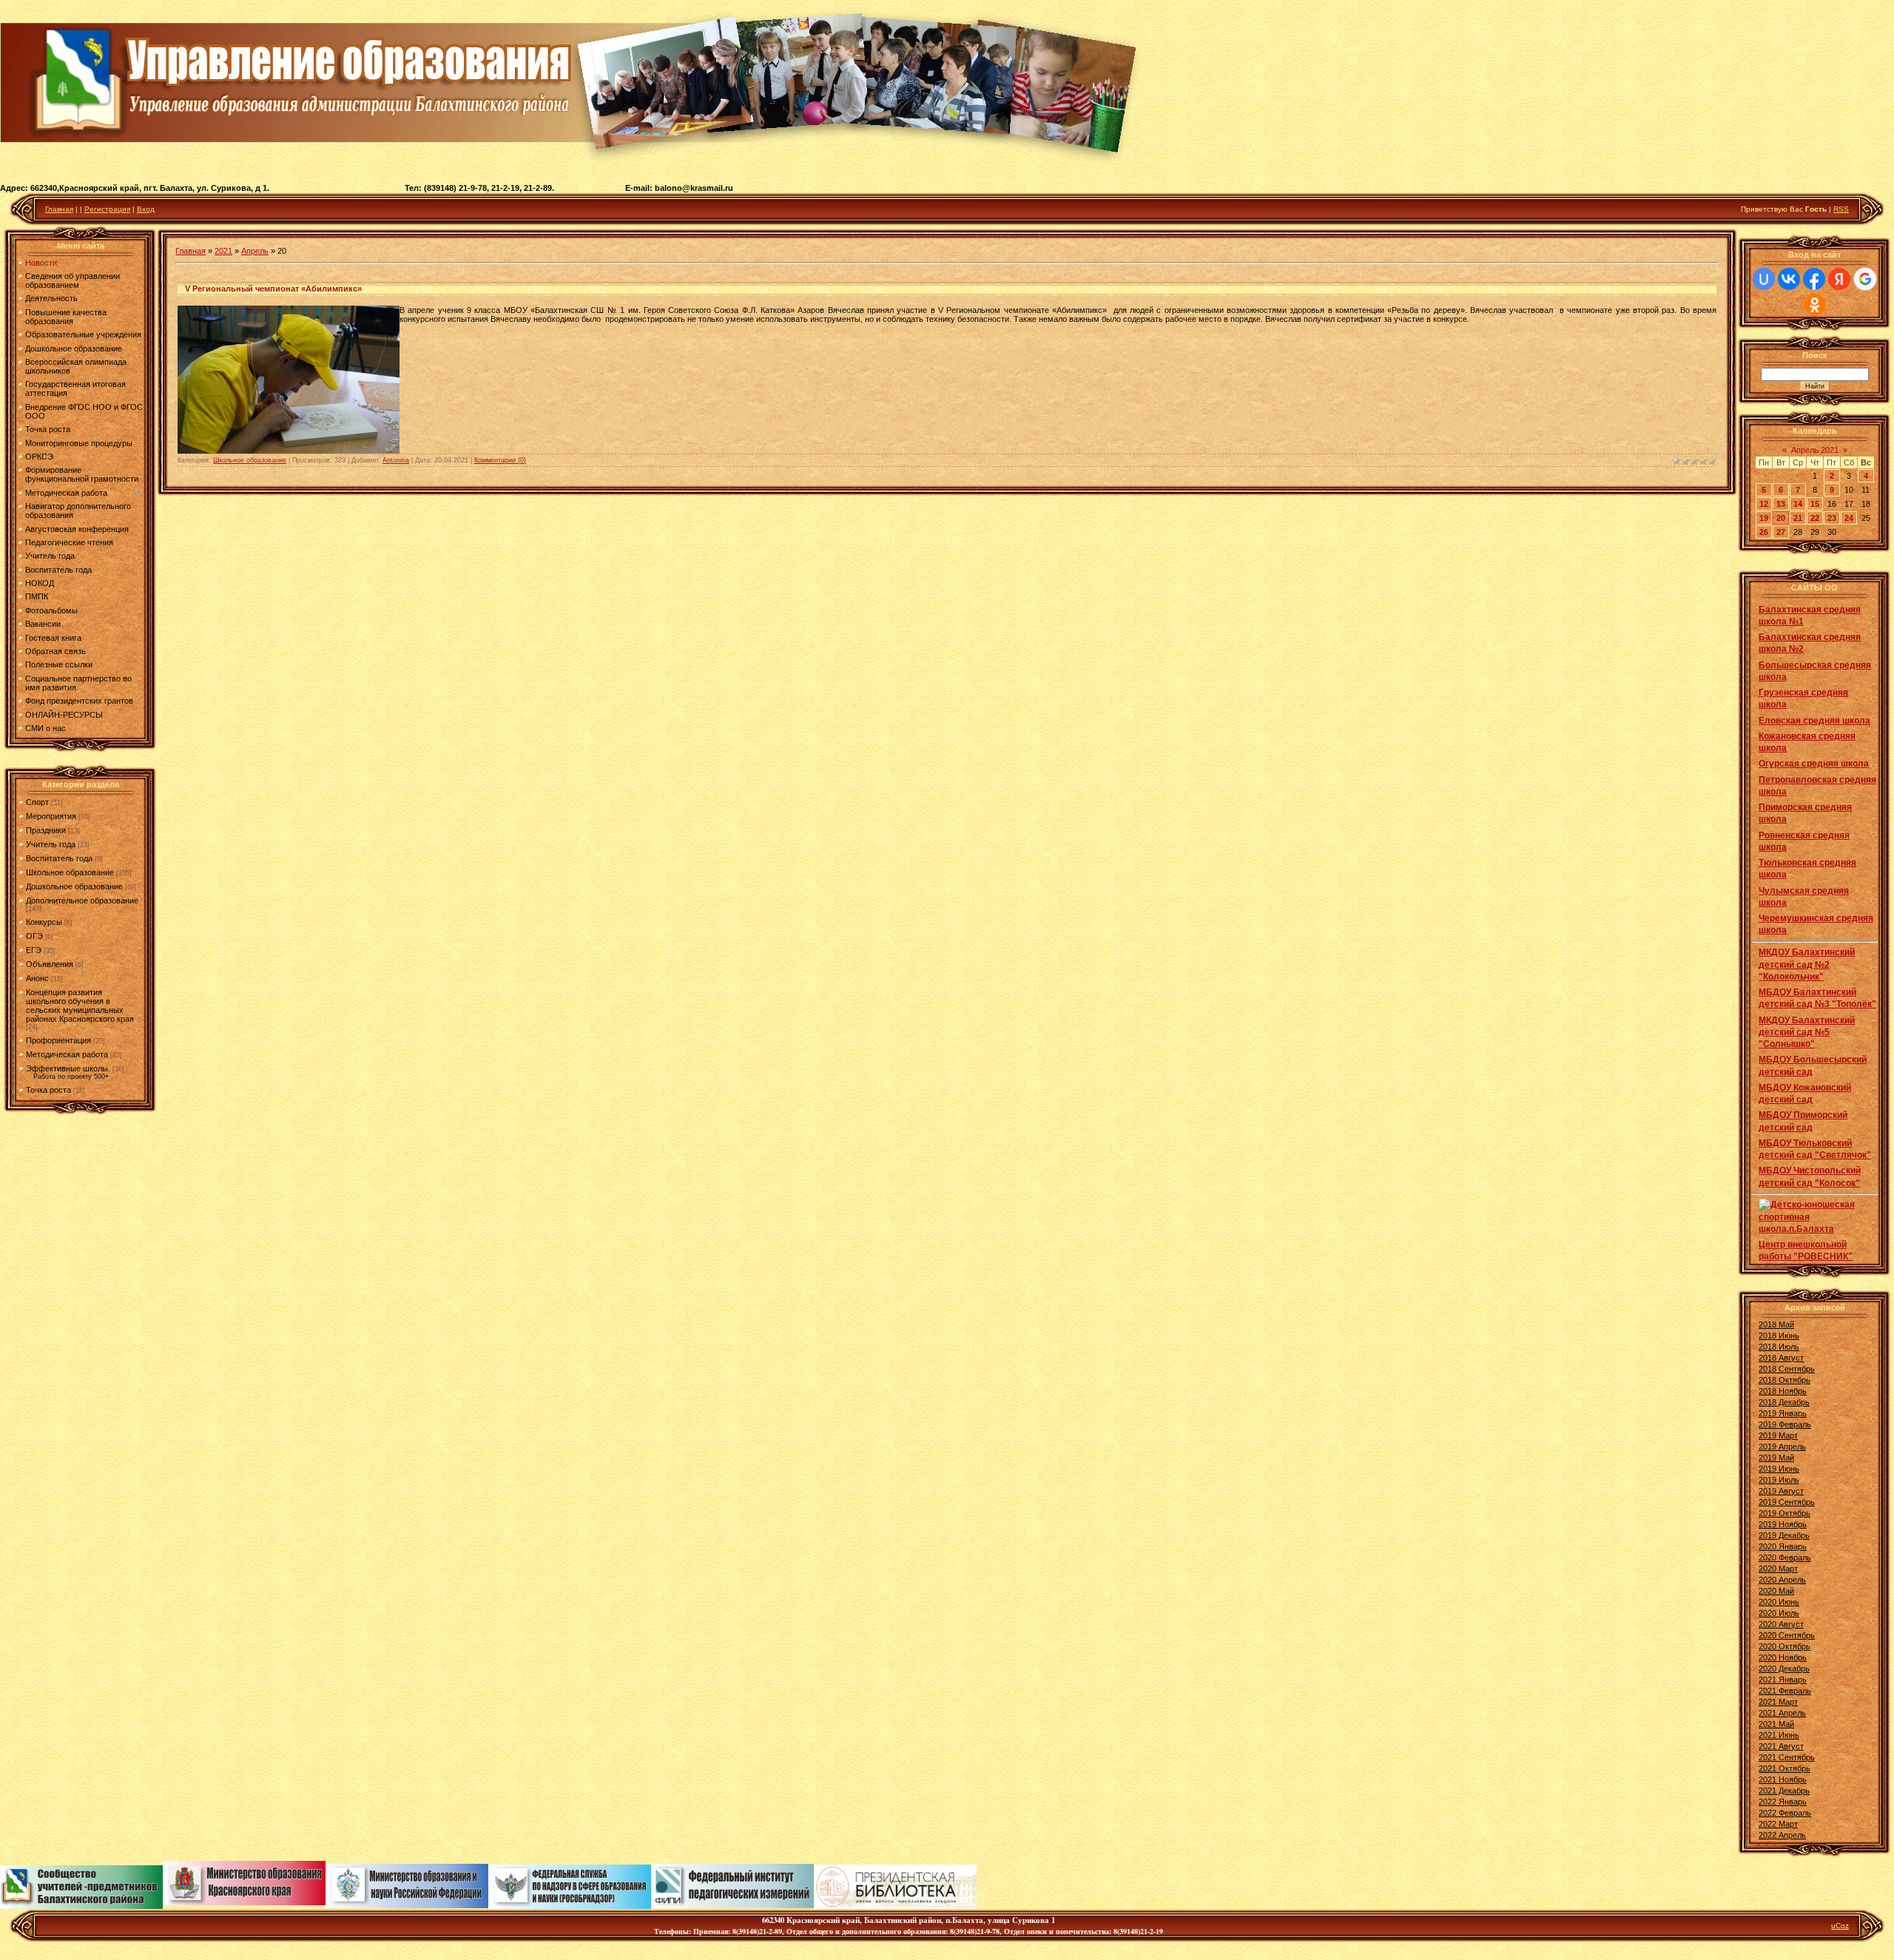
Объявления (50, 964)
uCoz (1840, 1926)
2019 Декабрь (1784, 1535)
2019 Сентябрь (1787, 1502)
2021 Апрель (1782, 1713)
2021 (223, 251)
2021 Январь (1783, 1680)
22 (1815, 518)
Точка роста (48, 1090)
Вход (146, 209)
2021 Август (1781, 1746)
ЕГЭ (34, 950)
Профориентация (58, 1040)
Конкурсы (44, 922)
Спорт (37, 802)
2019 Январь (1783, 1413)
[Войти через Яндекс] (1839, 279)
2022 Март (1778, 1824)
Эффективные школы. (68, 1068)
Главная (59, 209)
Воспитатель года (59, 858)
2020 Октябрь (1785, 1646)
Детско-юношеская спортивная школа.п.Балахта (1807, 1217)
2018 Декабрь (1784, 1402)
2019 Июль (1779, 1480)
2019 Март (1778, 1435)
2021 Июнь (1779, 1735)
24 (1849, 518)
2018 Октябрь (1785, 1380)
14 (1798, 504)
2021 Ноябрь (1783, 1779)
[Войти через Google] (1865, 279)
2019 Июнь (1779, 1469)
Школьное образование (70, 872)
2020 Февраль (1785, 1557)
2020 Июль (1779, 1613)
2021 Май (1776, 1724)
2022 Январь (1783, 1802)
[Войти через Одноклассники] (1815, 305)
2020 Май (1776, 1591)
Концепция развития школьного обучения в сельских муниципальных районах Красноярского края (80, 1006)
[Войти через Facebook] (1814, 279)
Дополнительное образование (82, 900)
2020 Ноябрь (1783, 1657)
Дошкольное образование (74, 886)
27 (1781, 532)
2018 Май (1776, 1324)
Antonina (396, 460)
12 (1764, 504)
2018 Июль (1779, 1347)
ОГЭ (34, 936)
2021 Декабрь (1784, 1791)
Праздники (46, 830)
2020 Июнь (1779, 1602)
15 (1815, 504)
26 (1764, 532)
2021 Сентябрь (1787, 1757)
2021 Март (1778, 1702)
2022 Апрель (1782, 1835)
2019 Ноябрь (1783, 1524)
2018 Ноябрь (1783, 1391)
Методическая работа (67, 1054)
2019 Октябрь (1785, 1513)
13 (1781, 504)
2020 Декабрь (1784, 1668)
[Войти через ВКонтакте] (1789, 279)
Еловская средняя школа (1814, 721)
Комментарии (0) (500, 460)
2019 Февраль (1785, 1424)
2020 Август (1781, 1624)
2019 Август (1781, 1491)
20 (1781, 518)
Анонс (37, 978)
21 (1798, 518)
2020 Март (1778, 1569)
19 (1764, 518)
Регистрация (107, 209)
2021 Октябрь (1785, 1768)
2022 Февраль (1785, 1813)
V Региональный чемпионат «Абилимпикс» (273, 289)
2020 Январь (1783, 1546)
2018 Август (1781, 1358)
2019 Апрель (1782, 1447)
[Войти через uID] (1764, 279)
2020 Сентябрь (1787, 1635)
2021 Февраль (1785, 1691)
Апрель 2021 (1815, 450)
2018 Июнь (1779, 1336)
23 (1832, 518)
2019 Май (1776, 1458)
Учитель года (51, 844)
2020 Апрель (1782, 1580)
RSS (1841, 209)
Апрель (255, 251)
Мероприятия (51, 816)
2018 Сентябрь (1787, 1369)
